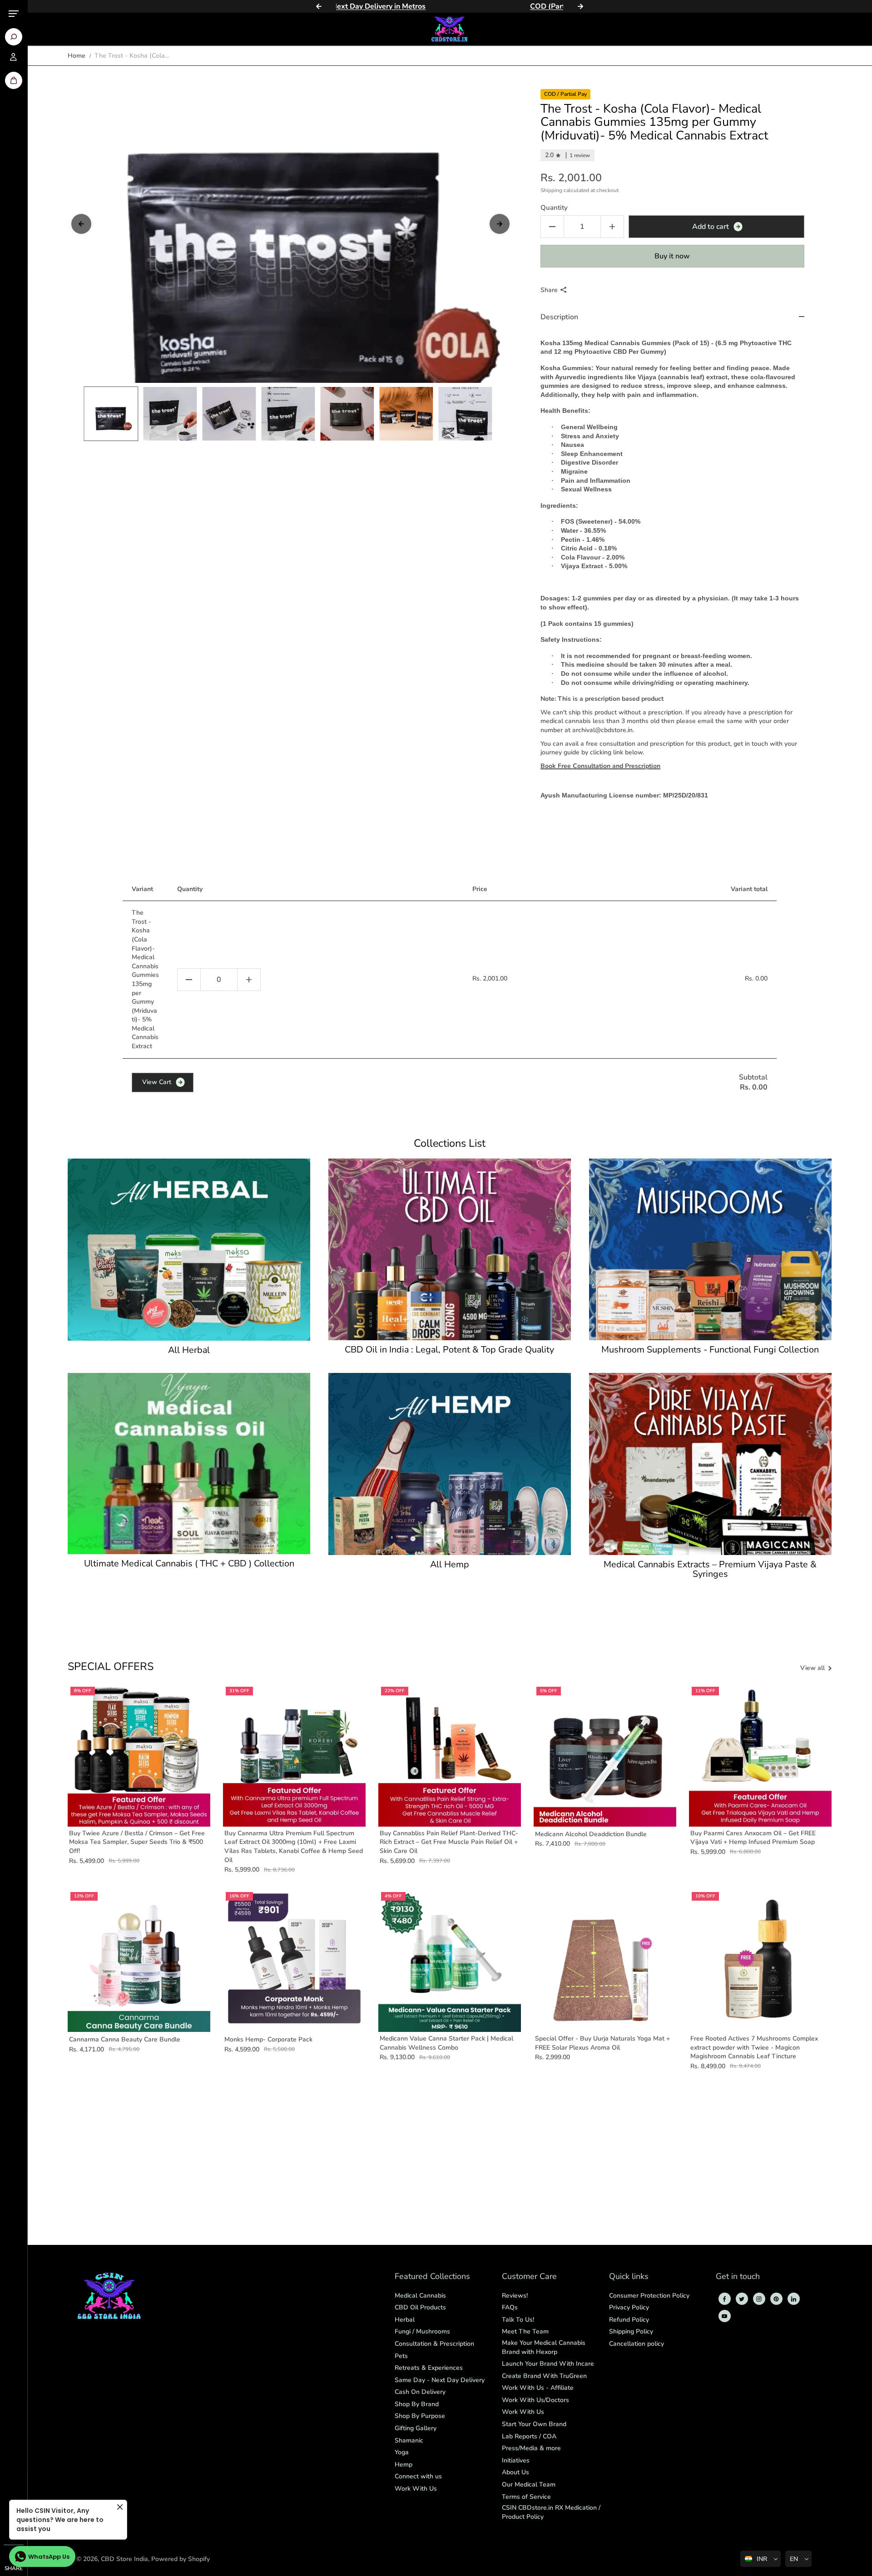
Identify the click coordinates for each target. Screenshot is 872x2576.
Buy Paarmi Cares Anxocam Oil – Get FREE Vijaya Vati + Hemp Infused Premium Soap (753, 1838)
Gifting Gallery (416, 2428)
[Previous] (319, 6)
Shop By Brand (417, 2404)
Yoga (402, 2452)
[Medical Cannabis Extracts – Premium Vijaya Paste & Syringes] (710, 1464)
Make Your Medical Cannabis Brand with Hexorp (544, 2347)
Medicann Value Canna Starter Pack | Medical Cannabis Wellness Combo (446, 2043)
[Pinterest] (776, 2299)
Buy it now (672, 256)
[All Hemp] (450, 1464)
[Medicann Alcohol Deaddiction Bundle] (605, 1755)
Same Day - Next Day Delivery (440, 2380)
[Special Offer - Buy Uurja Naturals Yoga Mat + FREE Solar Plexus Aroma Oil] (605, 1961)
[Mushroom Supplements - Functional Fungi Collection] (710, 1249)
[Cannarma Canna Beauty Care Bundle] (139, 1961)
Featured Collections (432, 2277)
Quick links (629, 2277)
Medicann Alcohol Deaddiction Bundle (591, 1834)
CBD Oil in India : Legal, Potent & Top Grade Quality (449, 1350)
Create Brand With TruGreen (544, 2376)
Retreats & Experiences (429, 2368)
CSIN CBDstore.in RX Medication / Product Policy (551, 2512)
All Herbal (189, 1350)
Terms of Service (526, 2497)
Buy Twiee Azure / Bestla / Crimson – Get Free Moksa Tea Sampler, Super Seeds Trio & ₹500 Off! (137, 1842)
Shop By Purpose (420, 2416)
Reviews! (515, 2296)
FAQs (510, 2307)
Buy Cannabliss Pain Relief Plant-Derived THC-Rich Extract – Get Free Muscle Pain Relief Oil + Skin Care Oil (449, 1842)
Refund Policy (629, 2320)
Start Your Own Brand (534, 2424)
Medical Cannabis (420, 2296)
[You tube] (724, 2316)
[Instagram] (759, 2299)
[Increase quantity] (249, 980)
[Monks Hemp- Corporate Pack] (294, 1961)
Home (77, 56)
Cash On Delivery (420, 2392)
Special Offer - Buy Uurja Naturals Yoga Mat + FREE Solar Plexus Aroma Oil (602, 2043)
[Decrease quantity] (189, 980)
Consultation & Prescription (434, 2344)
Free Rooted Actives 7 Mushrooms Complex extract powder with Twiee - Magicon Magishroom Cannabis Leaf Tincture (754, 2047)
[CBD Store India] (450, 29)
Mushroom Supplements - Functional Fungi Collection (710, 1350)
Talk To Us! (518, 2320)
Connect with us (418, 2476)
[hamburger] (14, 14)
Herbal (405, 2320)
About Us (515, 2472)
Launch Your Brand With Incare (548, 2364)
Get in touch (738, 2277)
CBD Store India (124, 2559)
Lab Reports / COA (529, 2436)
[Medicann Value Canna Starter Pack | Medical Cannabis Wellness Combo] (450, 1961)
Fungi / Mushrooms (422, 2331)
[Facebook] (724, 2299)
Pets (401, 2356)
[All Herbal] (189, 1249)
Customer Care (529, 2277)
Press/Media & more (531, 2448)
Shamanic (409, 2440)
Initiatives (516, 2460)
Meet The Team (525, 2331)
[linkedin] (793, 2299)
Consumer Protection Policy (649, 2296)
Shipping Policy (631, 2331)
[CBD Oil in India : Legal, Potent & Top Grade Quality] (450, 1249)
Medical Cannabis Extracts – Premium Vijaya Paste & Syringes (710, 1570)
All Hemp (450, 1565)
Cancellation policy (637, 2344)
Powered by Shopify (181, 2559)
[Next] (580, 6)
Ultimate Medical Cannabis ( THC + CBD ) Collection (189, 1564)
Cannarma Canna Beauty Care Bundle (125, 2039)
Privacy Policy (629, 2307)
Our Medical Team (529, 2484)
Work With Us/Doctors (535, 2400)
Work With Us (416, 2489)
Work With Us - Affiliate (538, 2388)
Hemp (404, 2465)
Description (559, 317)
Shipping (551, 190)
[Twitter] (742, 2299)
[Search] (14, 37)
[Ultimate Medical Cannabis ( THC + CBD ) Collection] (189, 1464)
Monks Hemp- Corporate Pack (268, 2039)
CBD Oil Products (420, 2307)
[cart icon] (14, 80)
